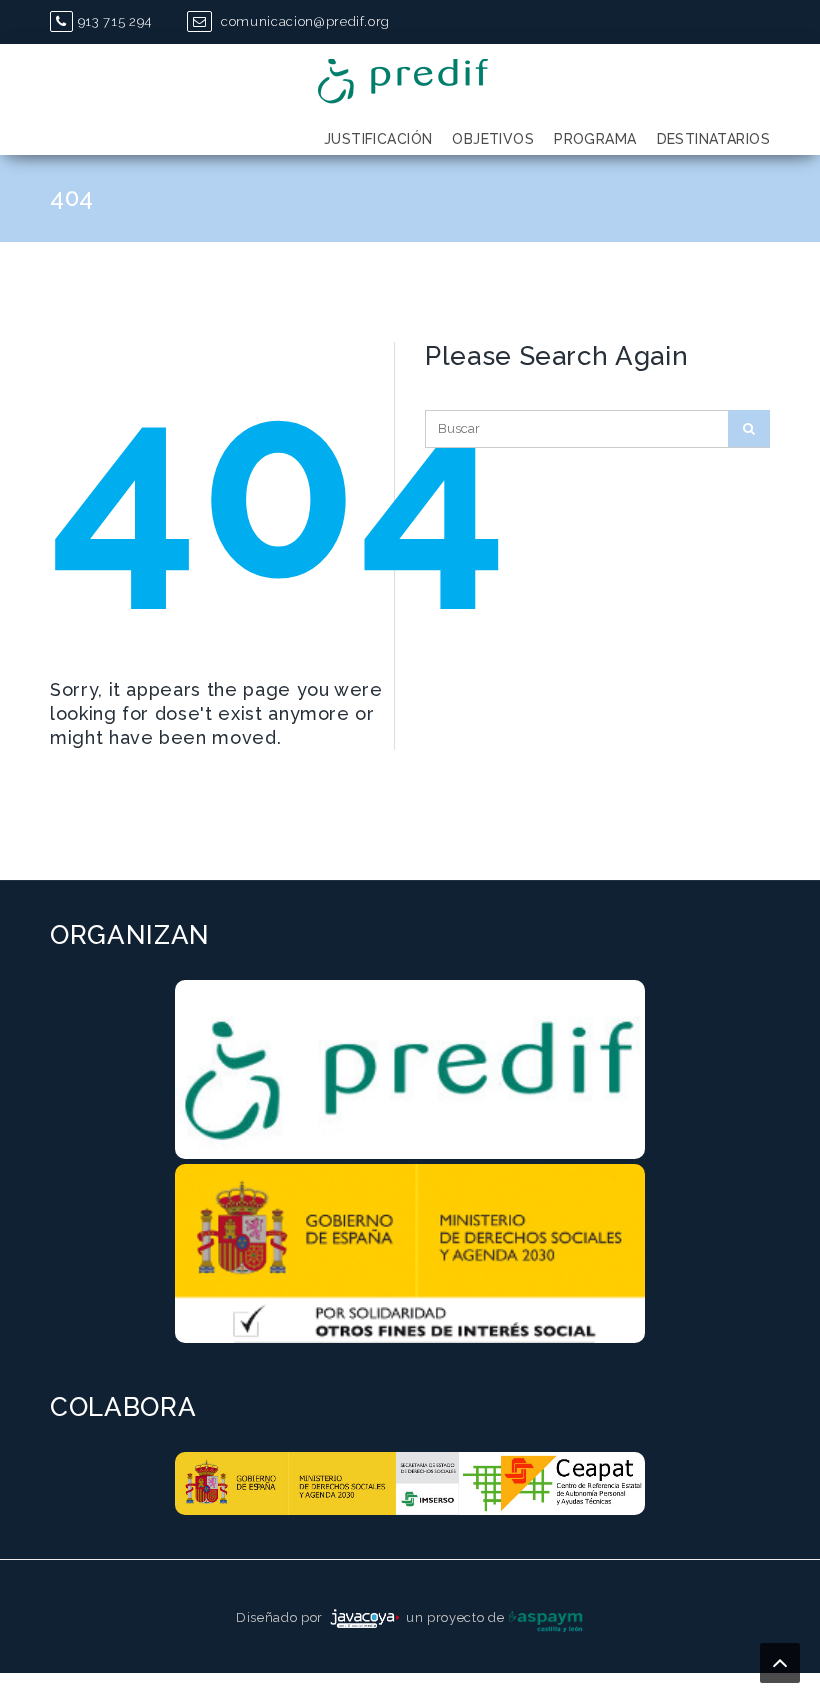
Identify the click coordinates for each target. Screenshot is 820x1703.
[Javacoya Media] (365, 1617)
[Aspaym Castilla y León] (546, 1617)
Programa (595, 139)
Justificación (378, 139)
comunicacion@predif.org (303, 21)
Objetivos (493, 139)
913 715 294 (115, 21)
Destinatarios (713, 139)
